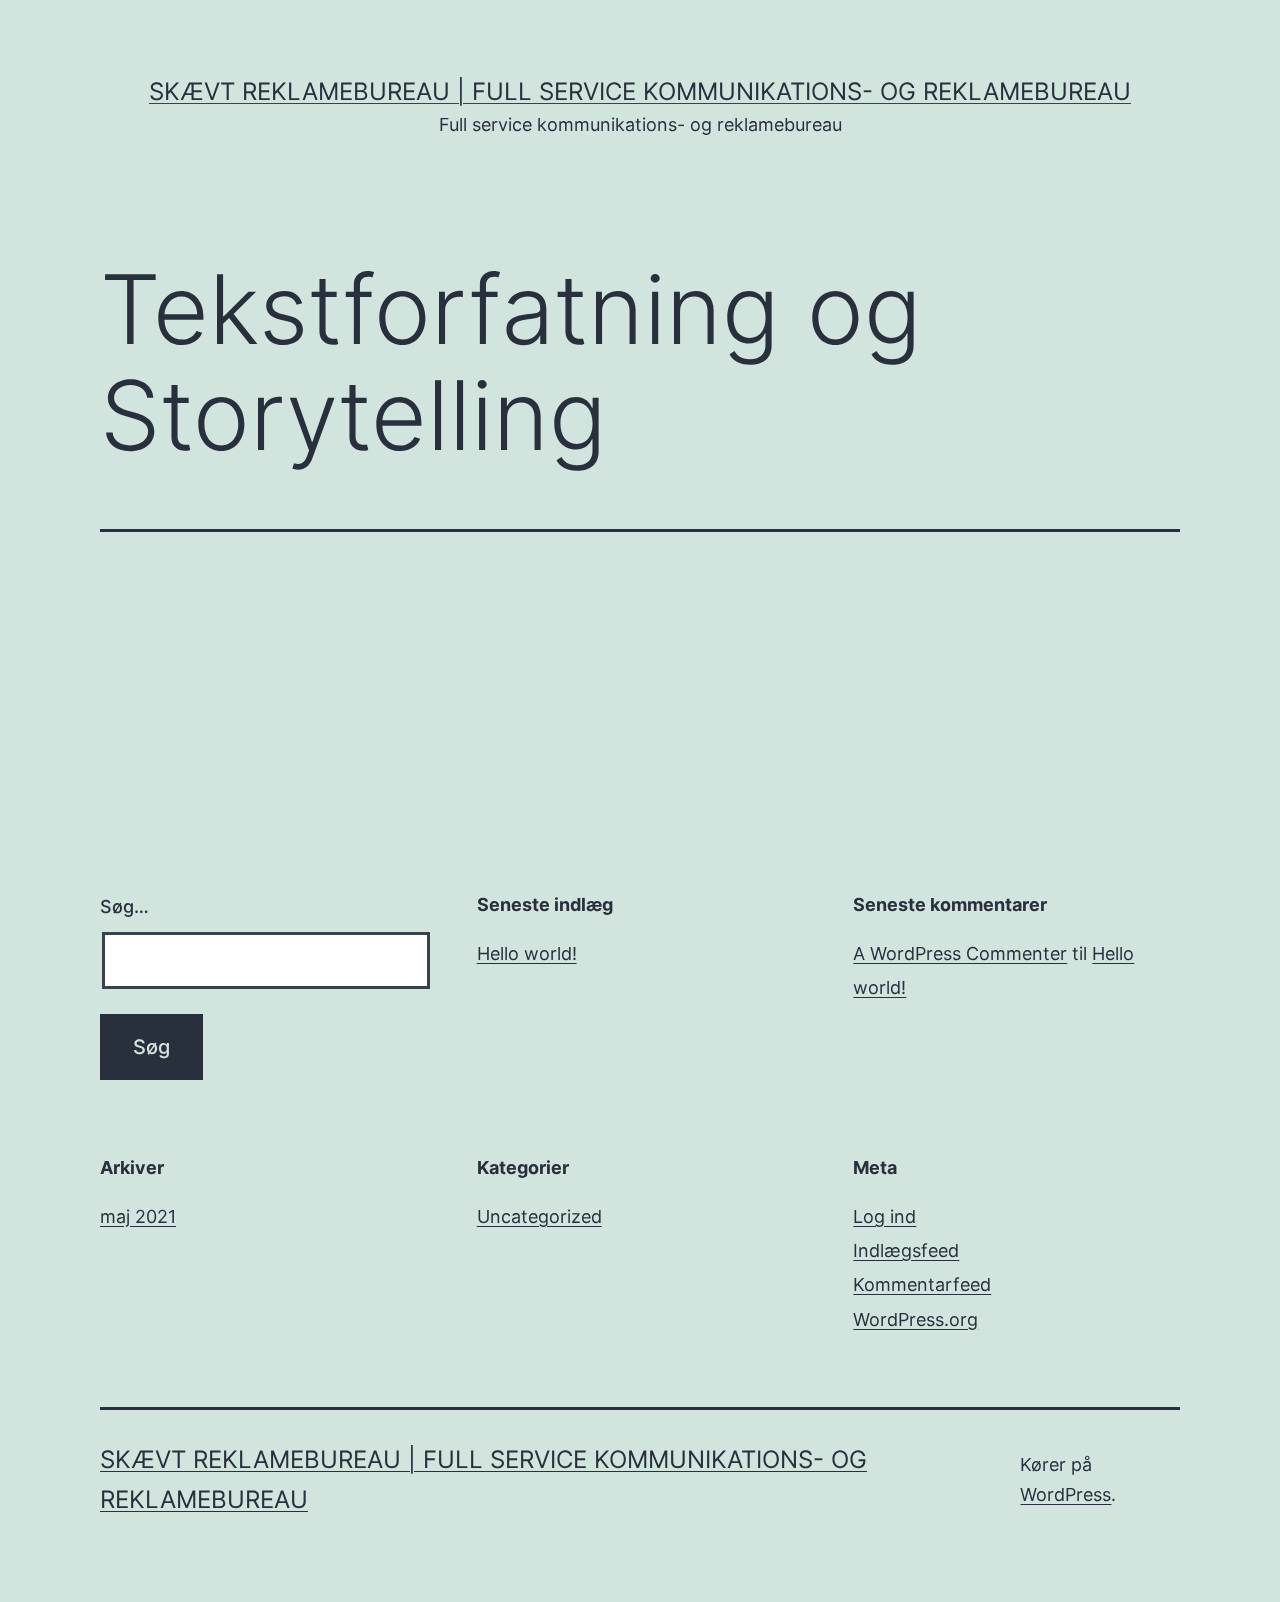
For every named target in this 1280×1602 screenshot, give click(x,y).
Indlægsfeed (906, 1250)
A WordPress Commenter (960, 953)
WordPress (1065, 1494)
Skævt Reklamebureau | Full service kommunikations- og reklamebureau (640, 91)
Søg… (124, 906)
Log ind (884, 1216)
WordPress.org (915, 1319)
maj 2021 (138, 1216)
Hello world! (527, 953)
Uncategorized (539, 1216)
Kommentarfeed (922, 1284)
